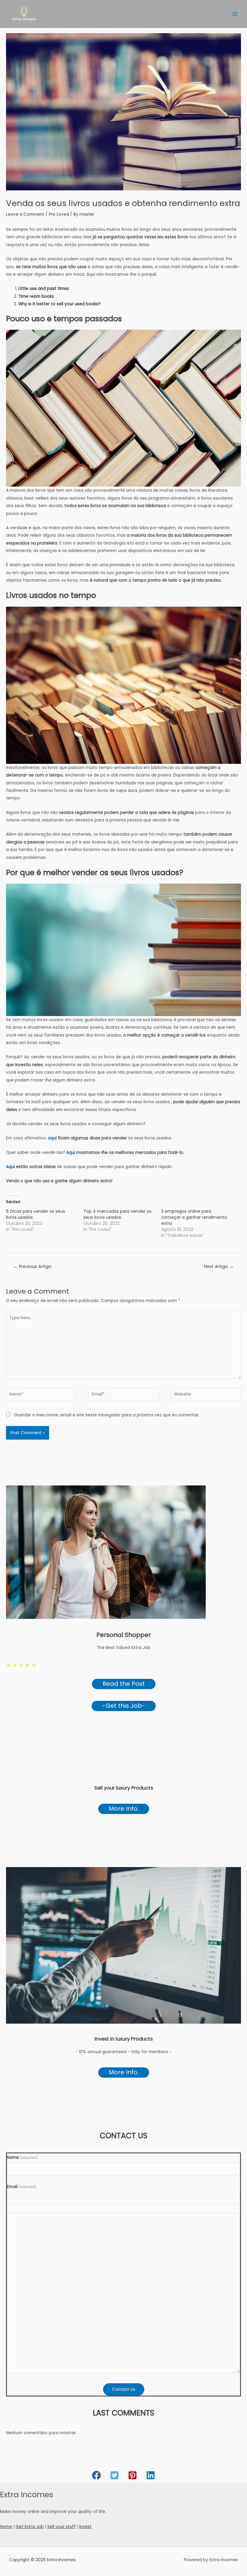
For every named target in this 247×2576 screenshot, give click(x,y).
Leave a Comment (25, 214)
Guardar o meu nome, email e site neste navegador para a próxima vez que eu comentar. (107, 1415)
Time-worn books (36, 296)
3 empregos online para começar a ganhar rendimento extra (194, 1217)
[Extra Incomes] (24, 14)
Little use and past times (44, 289)
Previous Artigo (32, 1266)
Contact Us (124, 2389)
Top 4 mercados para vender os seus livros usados (117, 1214)
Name (22, 2157)
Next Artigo (219, 1266)
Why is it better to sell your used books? (59, 304)
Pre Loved (59, 214)
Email (22, 2187)
